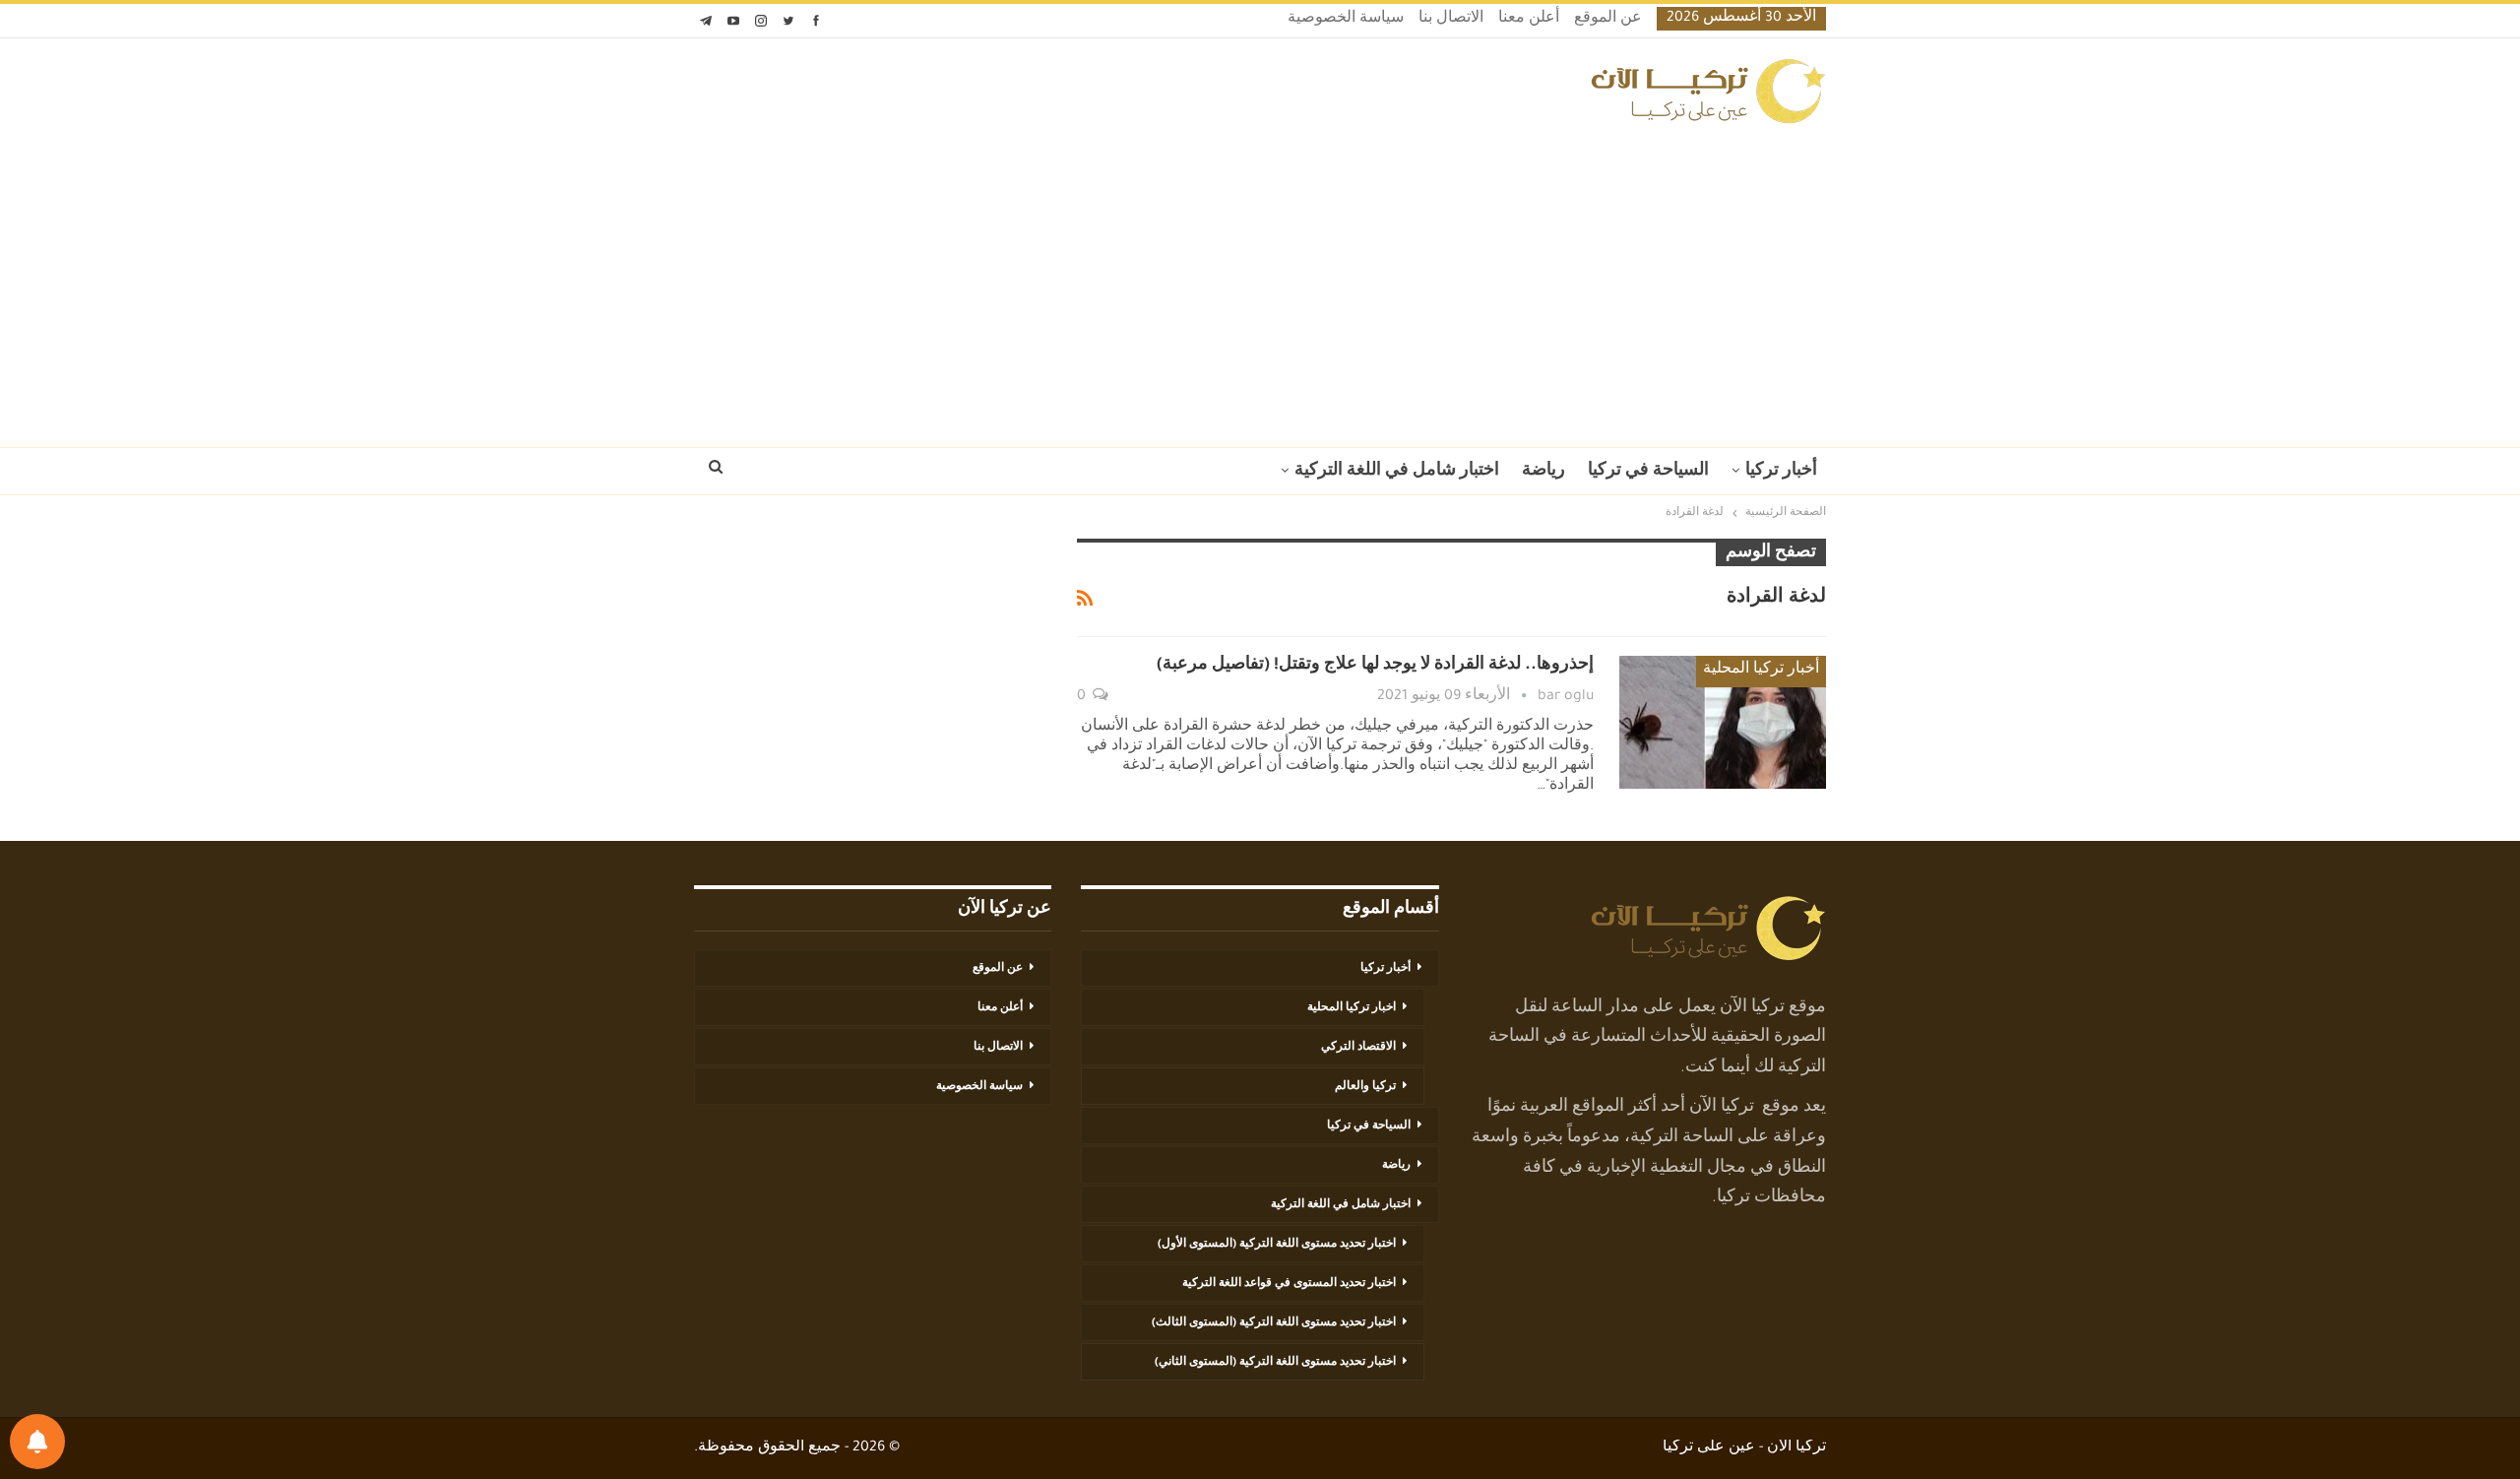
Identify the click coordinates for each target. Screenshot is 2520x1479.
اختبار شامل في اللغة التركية (1397, 472)
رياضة (1543, 472)
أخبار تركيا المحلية (1761, 671)
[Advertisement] (1260, 280)
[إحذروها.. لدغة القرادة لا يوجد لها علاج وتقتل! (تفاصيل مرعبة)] (1723, 722)
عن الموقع (1608, 20)
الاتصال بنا (1451, 20)
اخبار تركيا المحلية (1352, 1008)
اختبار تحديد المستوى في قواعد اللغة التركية (1289, 1284)
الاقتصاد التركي (1358, 1048)
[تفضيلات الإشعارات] (37, 1442)
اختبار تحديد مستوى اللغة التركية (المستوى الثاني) (1275, 1363)
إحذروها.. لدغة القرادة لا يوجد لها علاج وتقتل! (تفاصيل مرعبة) (1375, 666)
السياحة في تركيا (1648, 472)
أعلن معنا (1529, 20)
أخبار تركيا (1781, 472)
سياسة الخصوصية (1346, 20)
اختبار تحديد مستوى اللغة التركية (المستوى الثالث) (1274, 1323)
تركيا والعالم (1365, 1087)
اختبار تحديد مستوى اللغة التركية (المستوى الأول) (1277, 1245)
